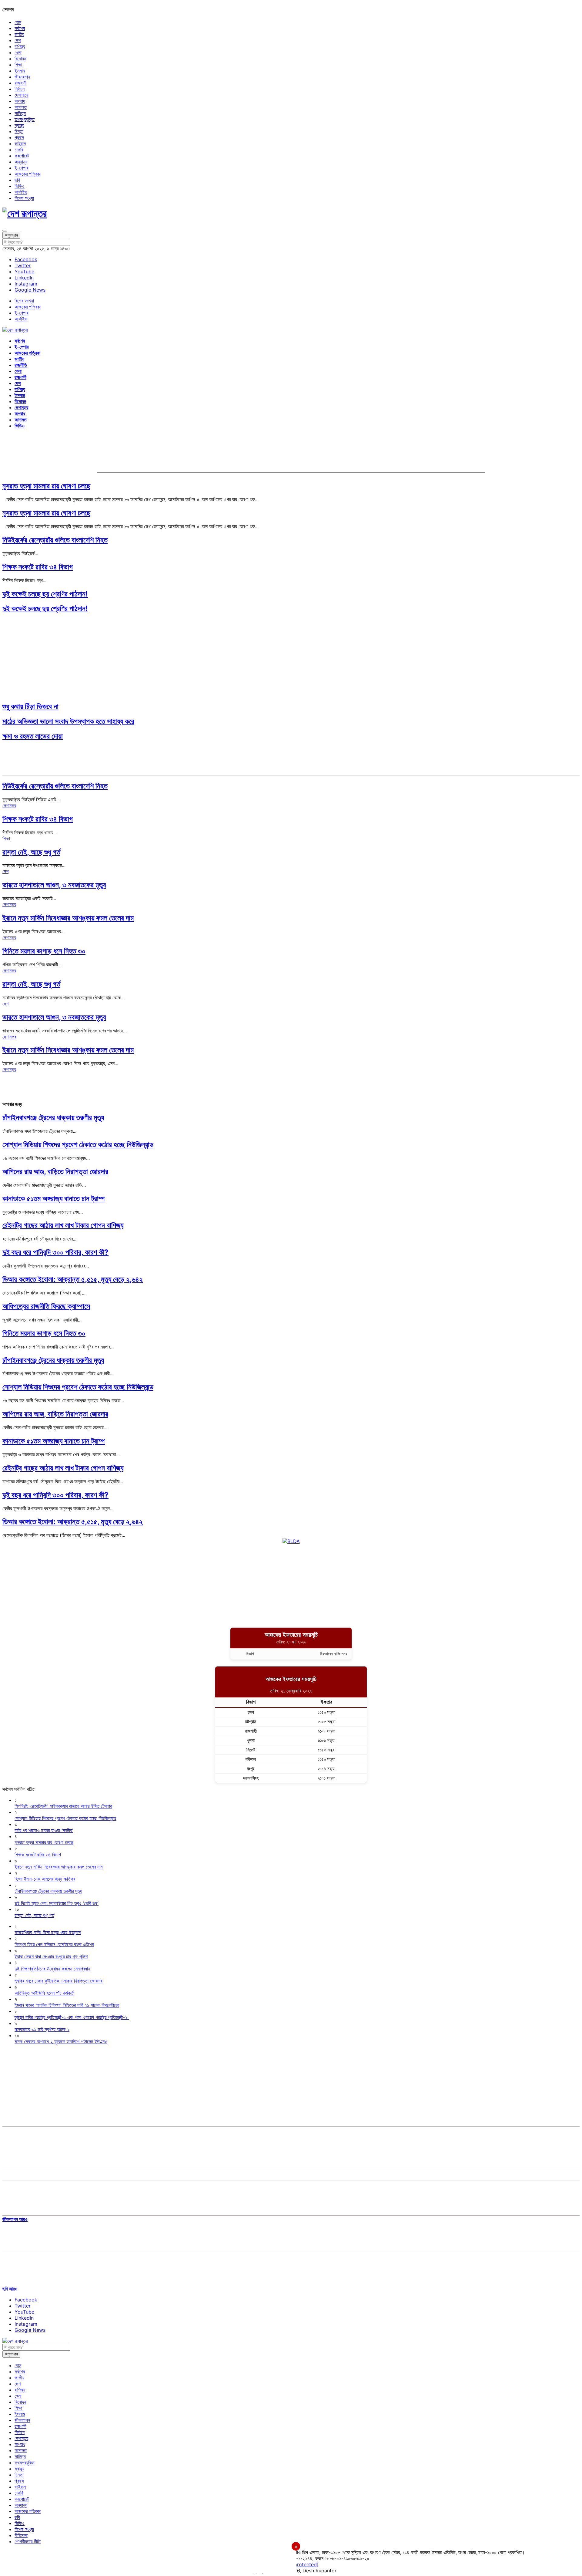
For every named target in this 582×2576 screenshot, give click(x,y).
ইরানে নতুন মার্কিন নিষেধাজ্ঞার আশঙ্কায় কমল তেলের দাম (68, 918)
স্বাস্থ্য (19, 125)
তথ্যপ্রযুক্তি (25, 119)
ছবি (17, 180)
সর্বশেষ (20, 28)
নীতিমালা (21, 2535)
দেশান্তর (21, 95)
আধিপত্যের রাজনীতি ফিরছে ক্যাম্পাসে (46, 1306)
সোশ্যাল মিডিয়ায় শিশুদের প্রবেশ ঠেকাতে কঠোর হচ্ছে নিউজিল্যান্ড (78, 1145)
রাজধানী (20, 83)
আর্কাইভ (21, 192)
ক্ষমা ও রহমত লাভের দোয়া (33, 736)
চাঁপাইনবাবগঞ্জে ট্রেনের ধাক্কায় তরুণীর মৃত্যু (53, 1118)
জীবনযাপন (22, 77)
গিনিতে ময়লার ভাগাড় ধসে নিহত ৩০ (44, 951)
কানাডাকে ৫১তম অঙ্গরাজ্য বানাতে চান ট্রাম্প (54, 1199)
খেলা (18, 52)
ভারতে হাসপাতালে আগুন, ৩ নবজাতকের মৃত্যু (54, 885)
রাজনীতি (21, 365)
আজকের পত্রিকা (28, 174)
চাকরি (19, 150)
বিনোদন (20, 59)
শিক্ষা (18, 65)
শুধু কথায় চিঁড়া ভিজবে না (30, 706)
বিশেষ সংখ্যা (24, 198)
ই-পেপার (21, 168)
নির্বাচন (20, 89)
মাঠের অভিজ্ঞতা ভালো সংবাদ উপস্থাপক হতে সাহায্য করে (68, 721)
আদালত (21, 107)
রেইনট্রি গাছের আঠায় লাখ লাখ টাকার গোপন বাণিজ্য (63, 1225)
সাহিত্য (20, 113)
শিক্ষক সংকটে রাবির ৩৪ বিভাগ (38, 567)
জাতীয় (19, 34)
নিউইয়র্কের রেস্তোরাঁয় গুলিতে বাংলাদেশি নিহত (55, 540)
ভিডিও (20, 186)
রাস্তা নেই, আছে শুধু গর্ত (31, 852)
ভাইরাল (20, 143)
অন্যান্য (21, 162)
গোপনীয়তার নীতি (28, 2541)
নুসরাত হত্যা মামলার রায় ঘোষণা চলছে (46, 486)
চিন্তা (19, 131)
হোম (18, 22)
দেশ (18, 40)
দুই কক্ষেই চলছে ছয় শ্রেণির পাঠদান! (45, 594)
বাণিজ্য (20, 46)
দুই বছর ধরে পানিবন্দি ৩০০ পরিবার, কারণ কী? (55, 1252)
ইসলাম (20, 71)
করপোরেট (22, 156)
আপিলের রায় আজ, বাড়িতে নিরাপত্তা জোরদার (55, 1172)
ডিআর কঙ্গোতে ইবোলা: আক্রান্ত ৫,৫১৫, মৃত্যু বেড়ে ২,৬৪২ (73, 1279)
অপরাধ (20, 101)
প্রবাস (19, 137)
